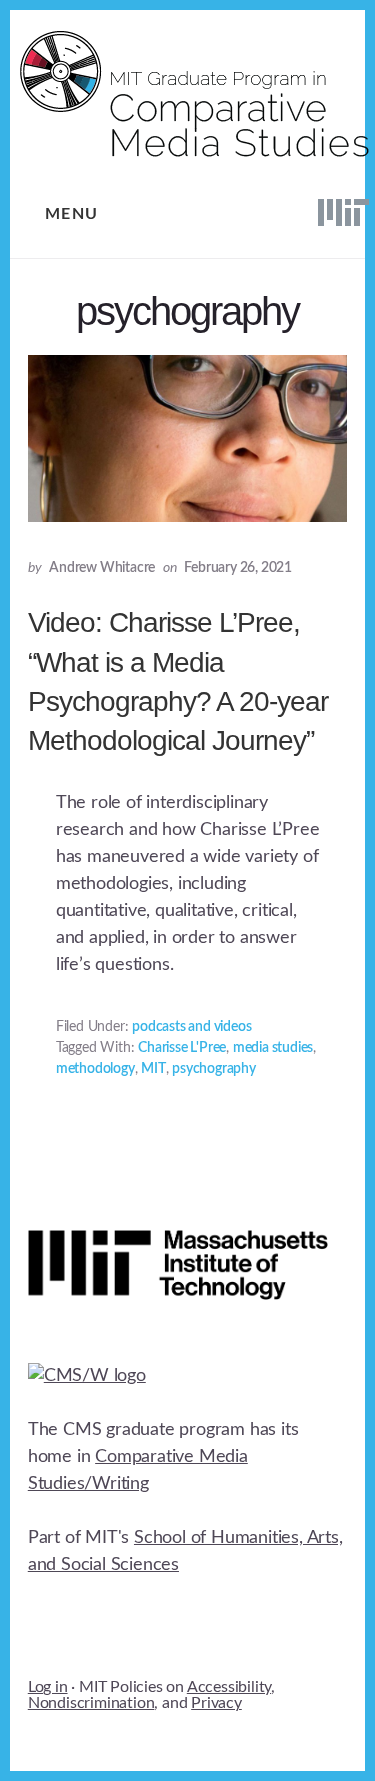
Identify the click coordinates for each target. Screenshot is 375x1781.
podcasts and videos (191, 1027)
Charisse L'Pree (182, 1048)
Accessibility (229, 1687)
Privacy (216, 1703)
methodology (95, 1069)
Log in (48, 1687)
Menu (72, 214)
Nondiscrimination (91, 1703)
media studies (273, 1048)
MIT (153, 1069)
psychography (214, 1069)
